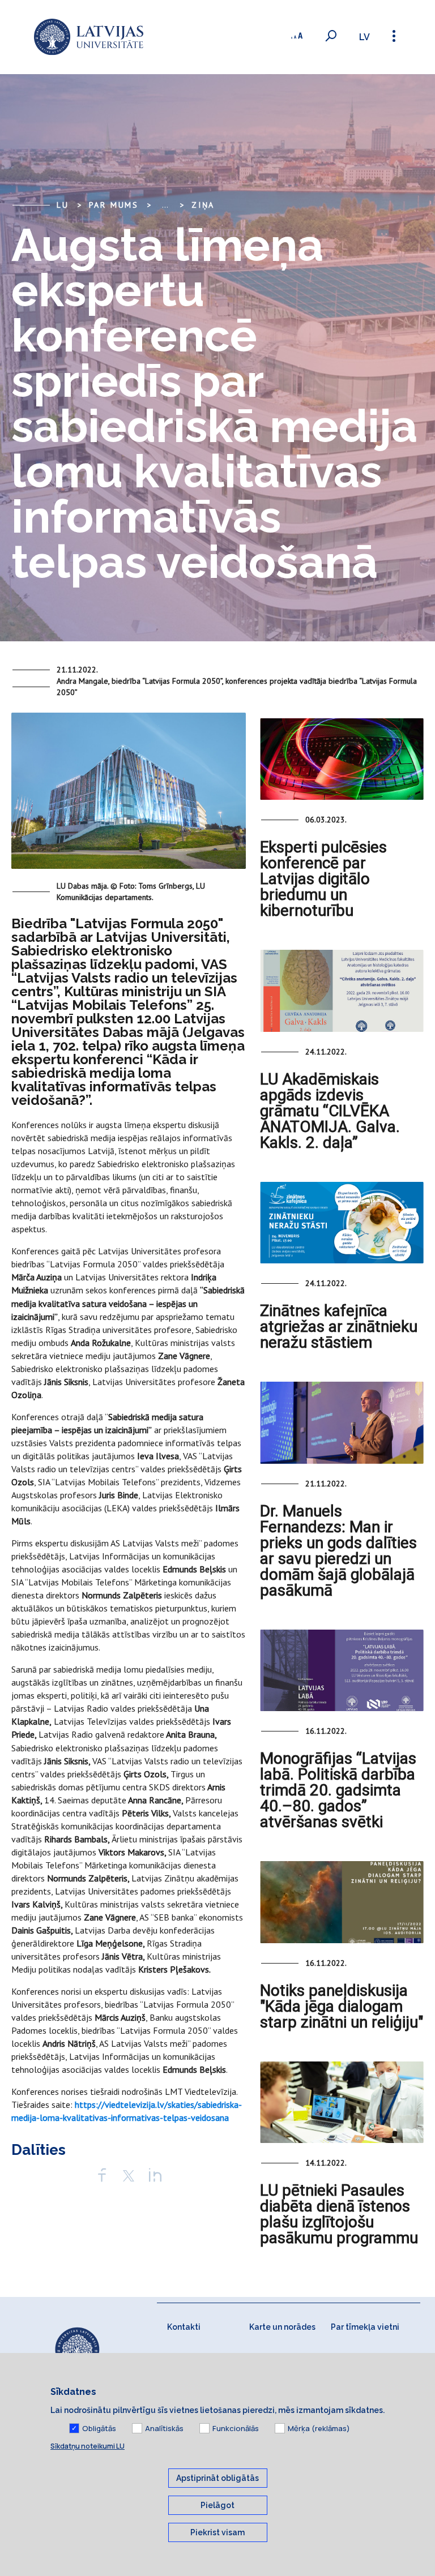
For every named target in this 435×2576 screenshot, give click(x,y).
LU (63, 205)
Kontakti (184, 2327)
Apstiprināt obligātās (217, 2478)
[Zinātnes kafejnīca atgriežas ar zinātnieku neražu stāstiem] (342, 1223)
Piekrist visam (217, 2532)
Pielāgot (217, 2505)
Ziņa (203, 205)
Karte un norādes (282, 2327)
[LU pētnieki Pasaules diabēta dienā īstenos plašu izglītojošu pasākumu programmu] (342, 2102)
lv (364, 37)
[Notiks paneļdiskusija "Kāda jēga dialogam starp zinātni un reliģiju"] (342, 1902)
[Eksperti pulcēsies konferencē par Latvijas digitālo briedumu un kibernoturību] (342, 759)
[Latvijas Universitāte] (89, 37)
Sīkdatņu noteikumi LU (88, 2446)
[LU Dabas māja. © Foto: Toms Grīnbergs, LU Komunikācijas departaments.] (129, 795)
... (165, 205)
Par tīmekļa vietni (365, 2327)
